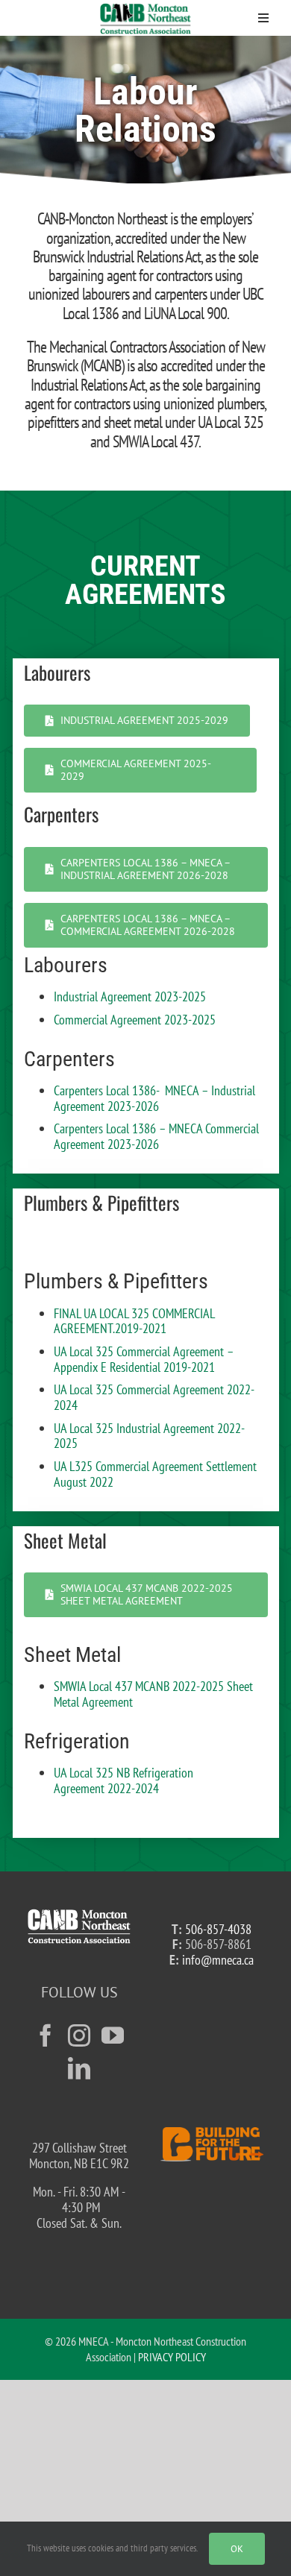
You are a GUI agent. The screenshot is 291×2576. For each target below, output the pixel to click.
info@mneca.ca (218, 1960)
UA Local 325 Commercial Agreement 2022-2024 (154, 1397)
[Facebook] (46, 2035)
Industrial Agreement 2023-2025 (130, 996)
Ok (237, 2549)
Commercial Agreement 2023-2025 (135, 1020)
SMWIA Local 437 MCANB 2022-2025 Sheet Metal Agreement (153, 1694)
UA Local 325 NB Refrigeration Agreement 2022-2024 (123, 1780)
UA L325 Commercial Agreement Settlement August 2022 (155, 1474)
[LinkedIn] (79, 2068)
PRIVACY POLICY (172, 2357)
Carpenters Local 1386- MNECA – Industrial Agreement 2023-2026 (154, 1098)
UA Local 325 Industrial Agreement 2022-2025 (149, 1436)
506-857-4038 (218, 1929)
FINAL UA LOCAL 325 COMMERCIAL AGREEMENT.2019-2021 (134, 1321)
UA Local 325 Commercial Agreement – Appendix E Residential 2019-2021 (144, 1359)
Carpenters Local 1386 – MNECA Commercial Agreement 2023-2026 (156, 1136)
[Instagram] (79, 2035)
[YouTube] (113, 2035)
